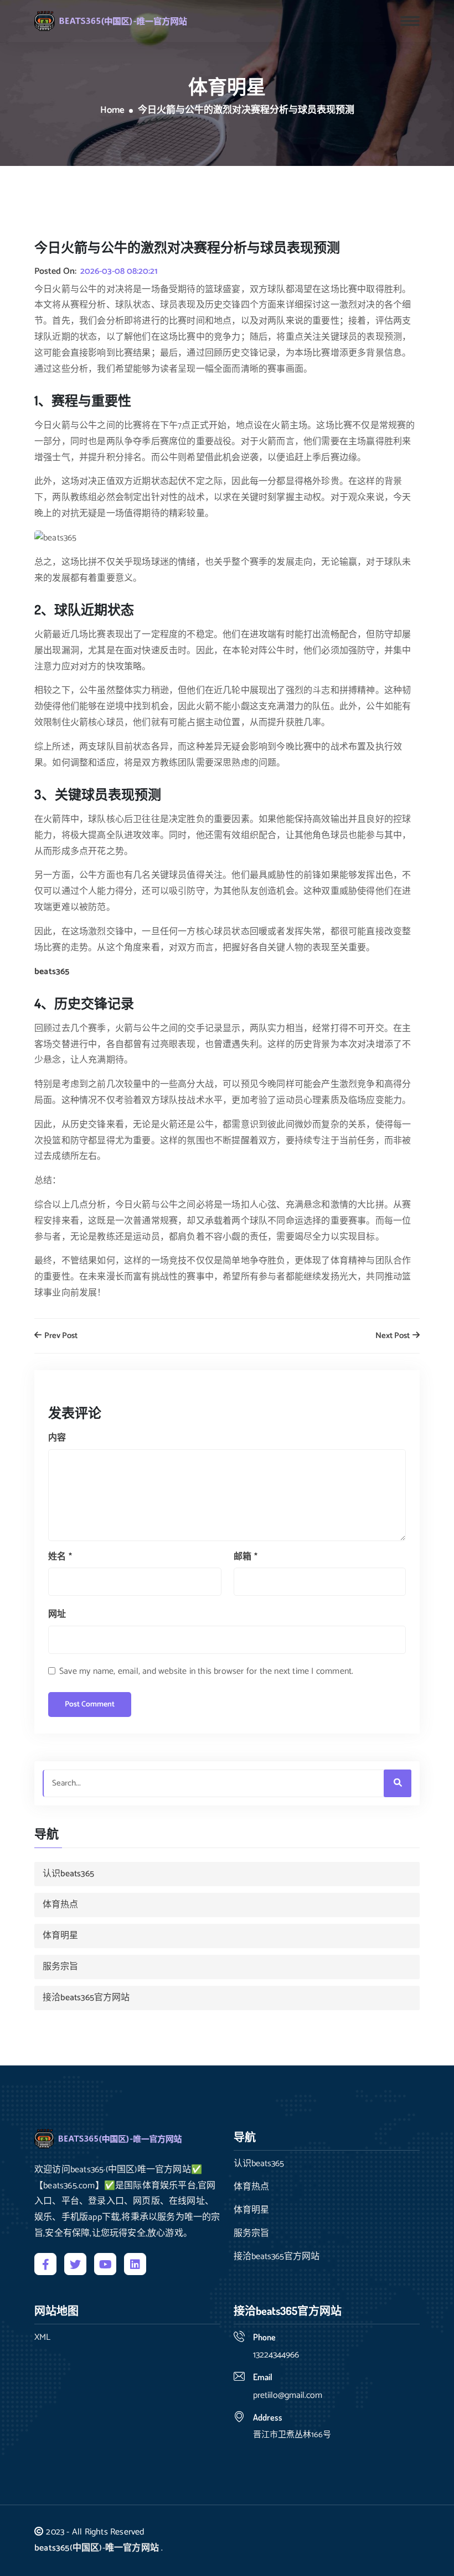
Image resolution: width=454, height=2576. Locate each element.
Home (112, 111)
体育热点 (60, 1905)
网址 (57, 1614)
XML (42, 2338)
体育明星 (60, 1936)
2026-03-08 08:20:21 (119, 272)
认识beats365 (68, 1874)
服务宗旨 (60, 1967)
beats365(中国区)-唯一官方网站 (97, 2548)
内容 (57, 1438)
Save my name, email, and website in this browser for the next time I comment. (206, 1671)
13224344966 (276, 2355)
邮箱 (246, 1557)
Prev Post (60, 1336)
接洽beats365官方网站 (86, 1998)
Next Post (393, 1336)
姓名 (60, 1557)
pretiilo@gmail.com (288, 2395)
